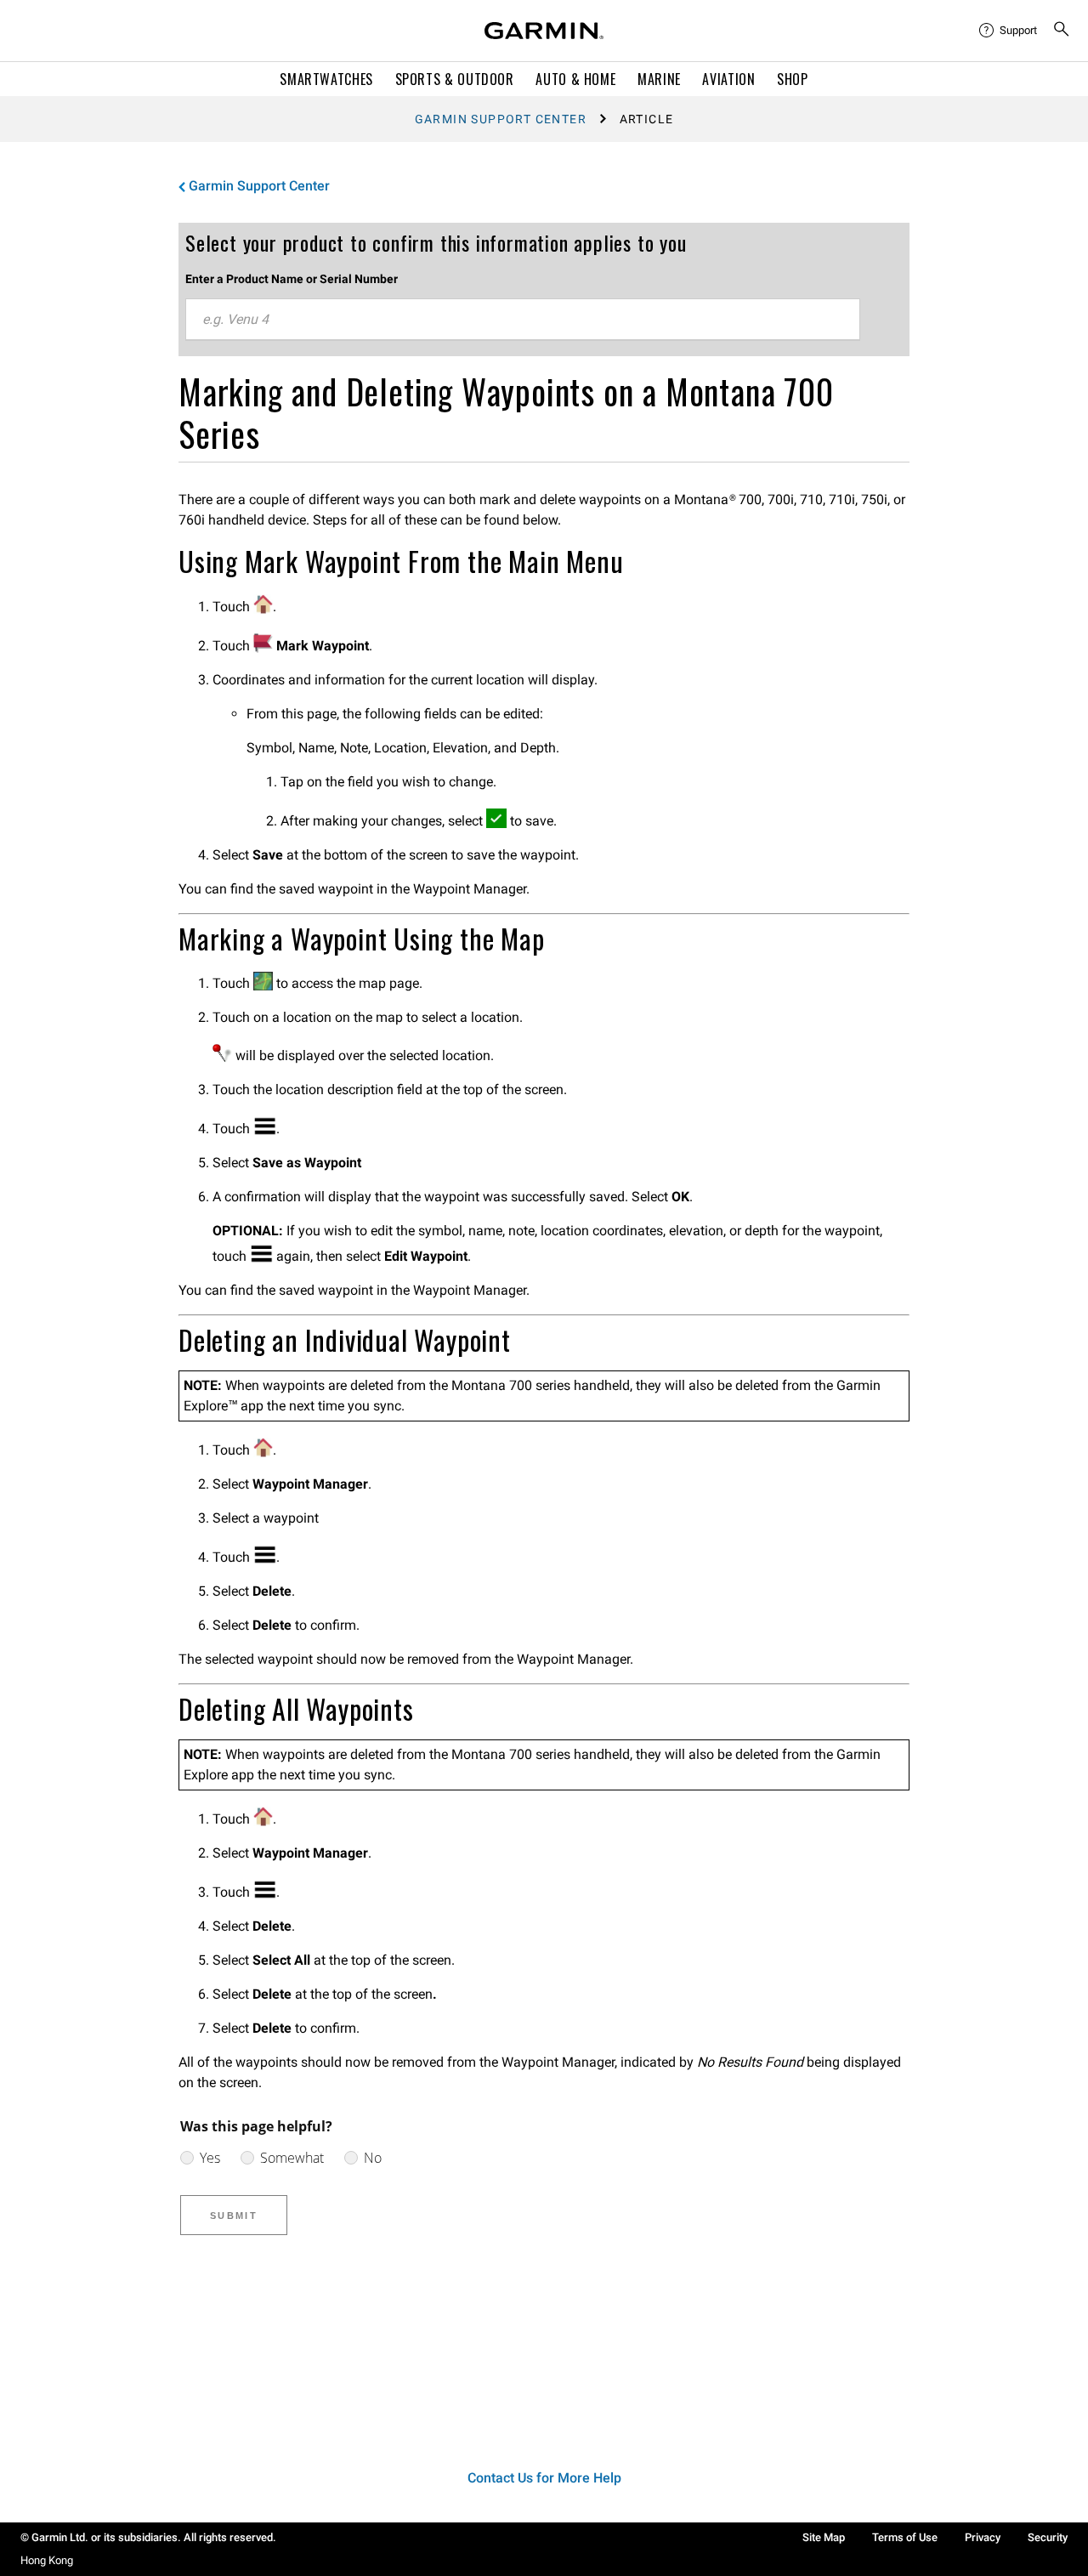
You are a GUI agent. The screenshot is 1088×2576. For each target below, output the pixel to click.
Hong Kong (47, 2560)
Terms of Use (905, 2537)
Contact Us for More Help (544, 2478)
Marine (659, 79)
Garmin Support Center (501, 119)
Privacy (983, 2537)
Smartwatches (326, 79)
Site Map (824, 2537)
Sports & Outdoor (455, 79)
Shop (793, 79)
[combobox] (523, 320)
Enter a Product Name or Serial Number (292, 279)
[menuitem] (1009, 31)
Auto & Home (575, 79)
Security (1048, 2537)
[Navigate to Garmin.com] (544, 31)
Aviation (728, 79)
